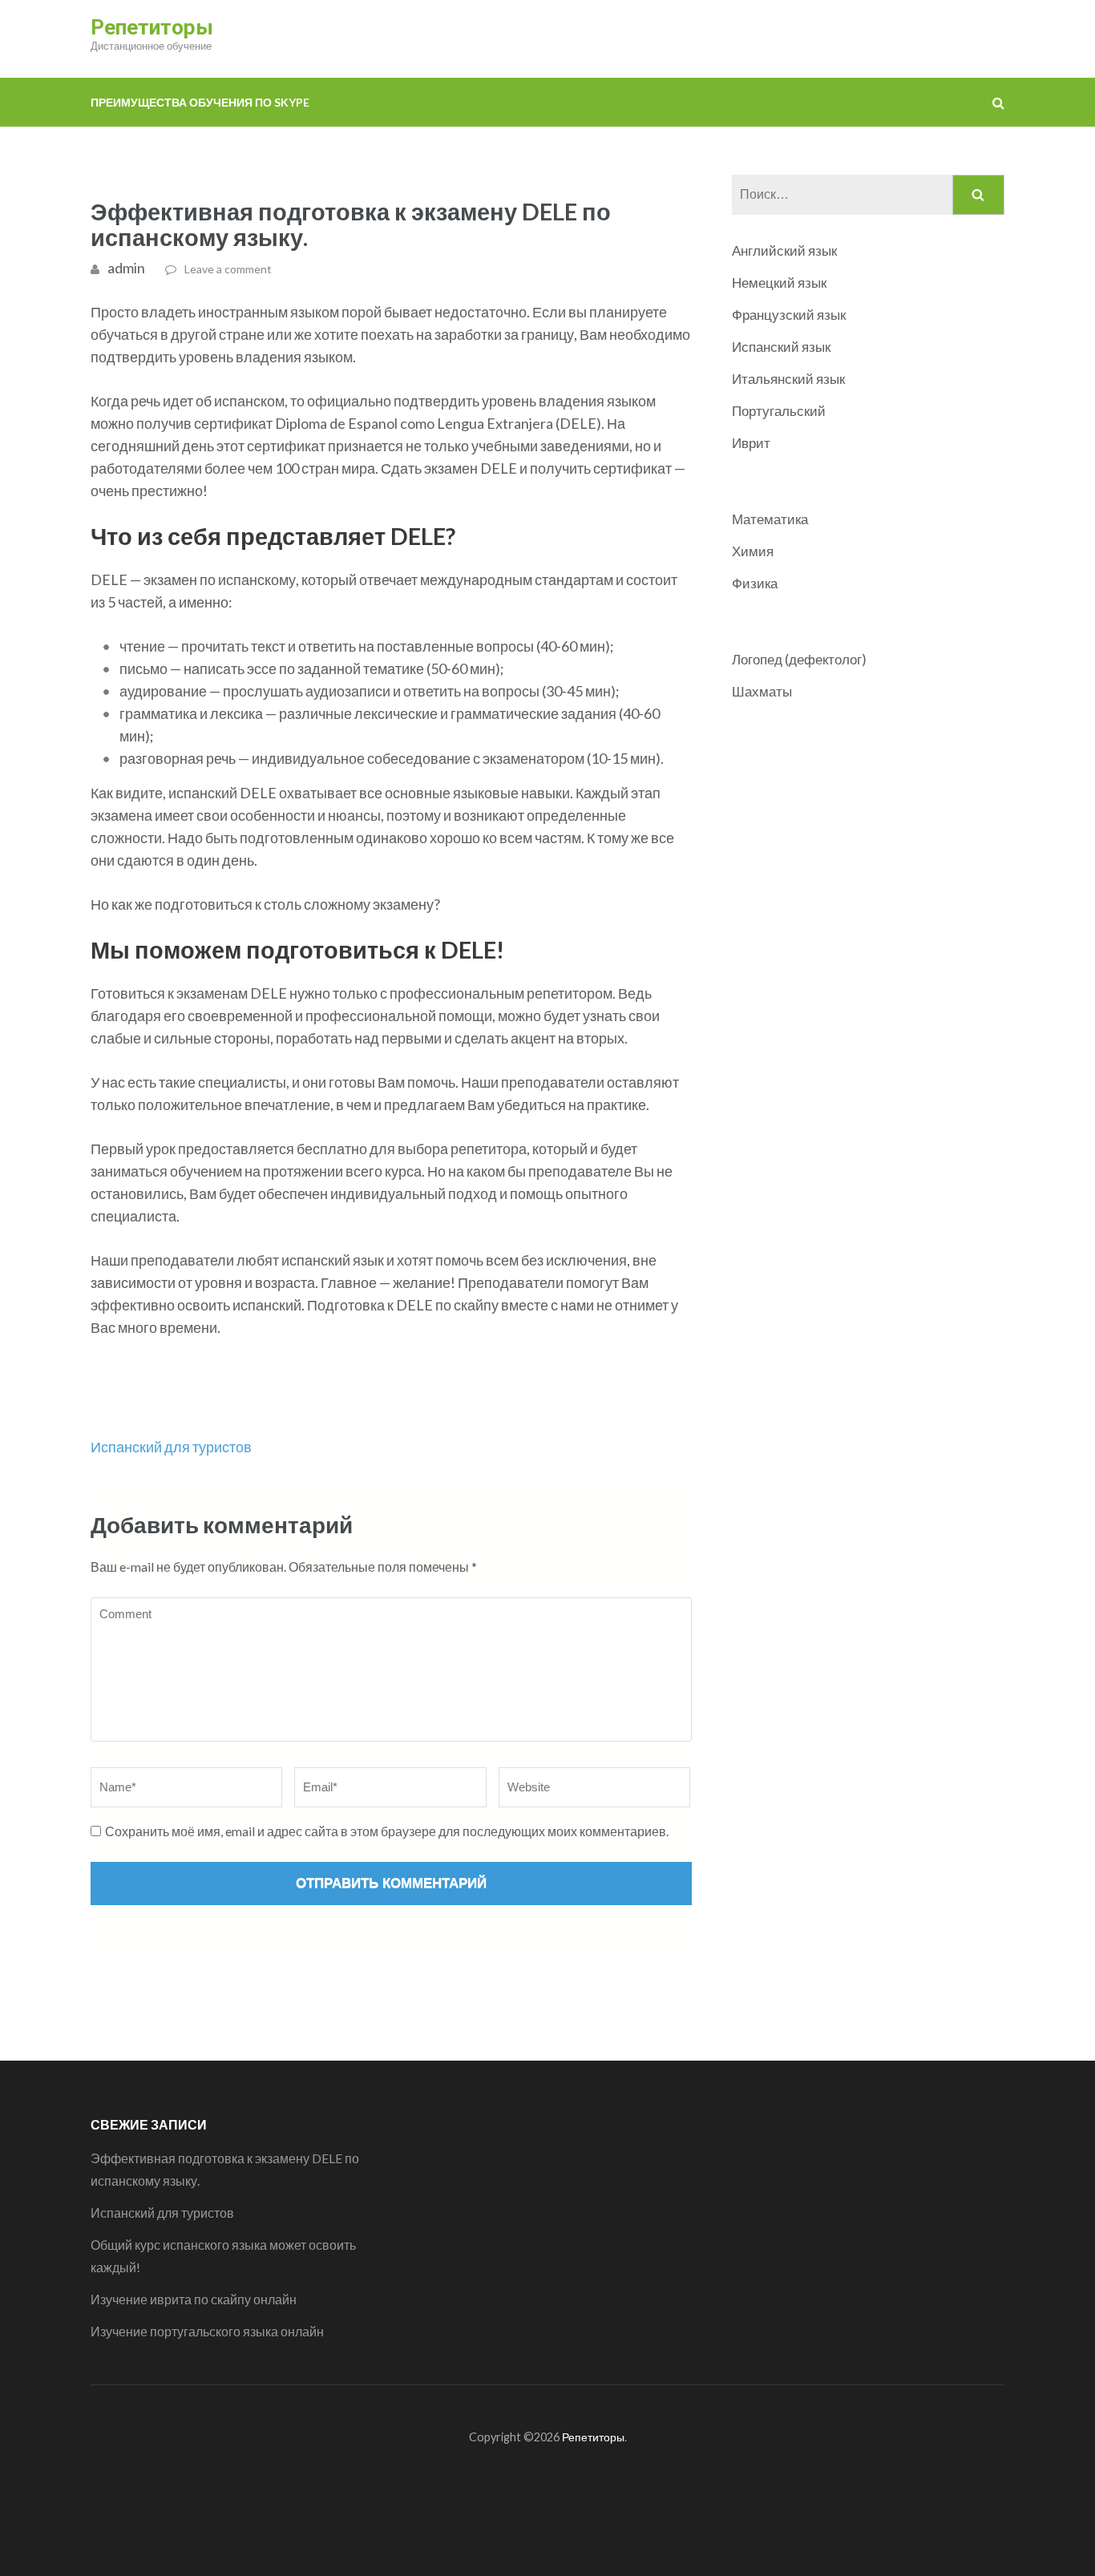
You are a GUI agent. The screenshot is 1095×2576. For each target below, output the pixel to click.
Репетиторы (152, 27)
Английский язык (784, 250)
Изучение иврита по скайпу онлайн (195, 2299)
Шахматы (762, 691)
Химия (753, 551)
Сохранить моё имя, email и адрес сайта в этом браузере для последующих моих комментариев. (387, 1831)
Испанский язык (781, 347)
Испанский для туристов (171, 1447)
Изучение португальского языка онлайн (208, 2331)
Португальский (779, 411)
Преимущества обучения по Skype (200, 102)
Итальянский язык (788, 379)
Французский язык (789, 315)
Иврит (751, 443)
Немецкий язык (779, 283)
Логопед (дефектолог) (799, 659)
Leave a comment (228, 269)
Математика (770, 519)
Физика (755, 583)
